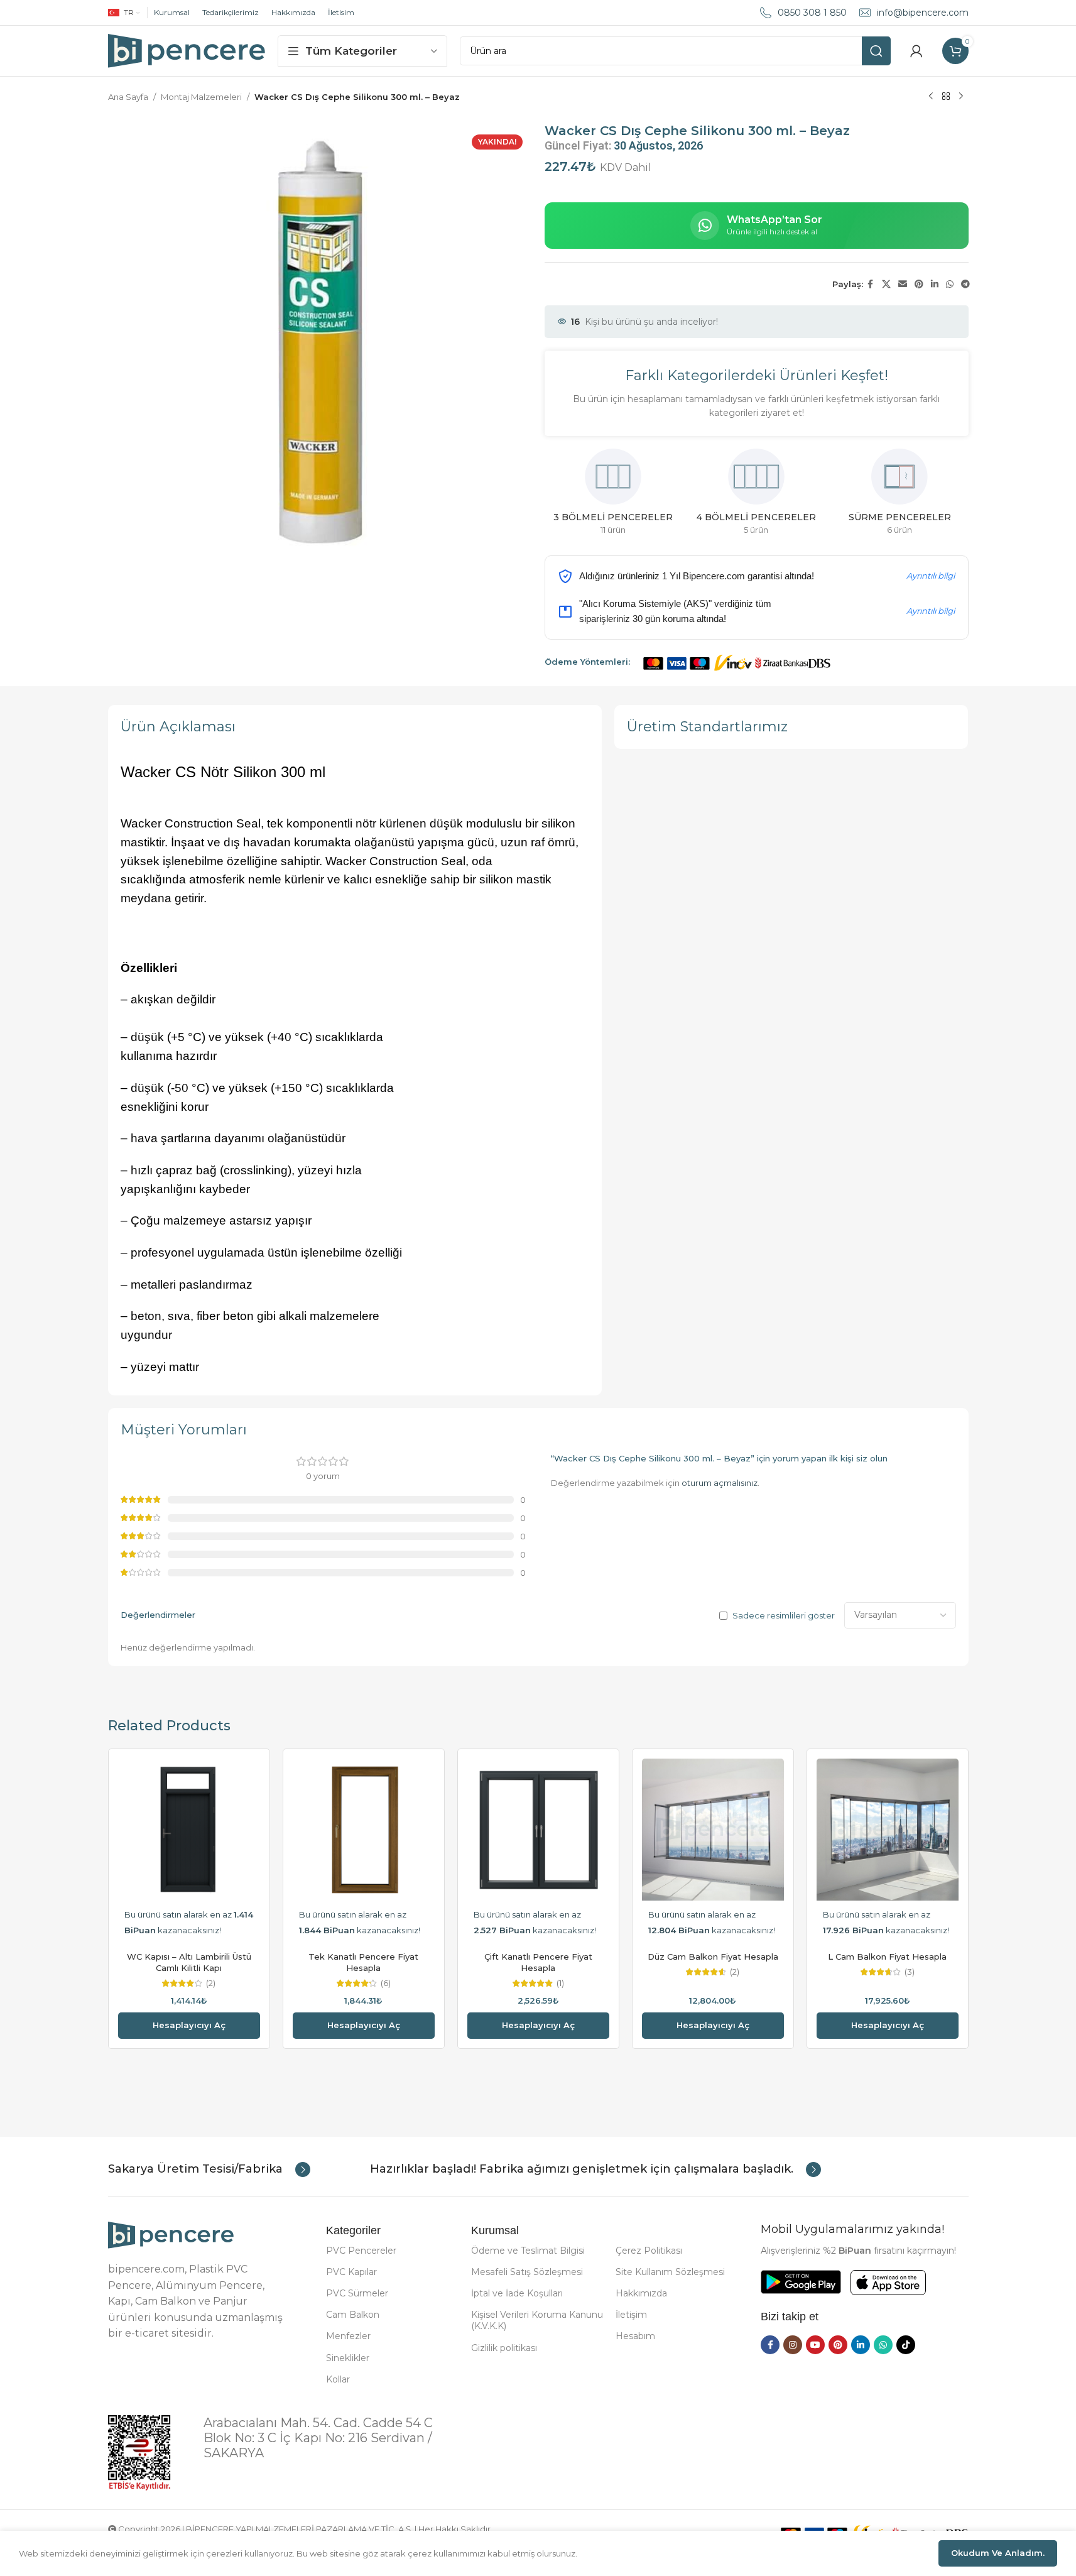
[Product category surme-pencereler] (899, 496)
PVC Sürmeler (357, 2293)
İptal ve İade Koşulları (517, 2293)
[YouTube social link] (815, 2345)
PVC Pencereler (361, 2251)
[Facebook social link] (871, 284)
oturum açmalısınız (720, 1483)
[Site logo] (187, 50)
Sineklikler (348, 2358)
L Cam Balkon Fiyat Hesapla (887, 1957)
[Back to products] (946, 97)
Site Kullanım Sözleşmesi (670, 2272)
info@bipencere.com (923, 13)
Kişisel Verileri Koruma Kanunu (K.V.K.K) (537, 2320)
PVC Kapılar (351, 2272)
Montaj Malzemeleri (201, 97)
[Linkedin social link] (935, 284)
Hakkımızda (293, 12)
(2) (211, 1983)
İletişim (631, 2315)
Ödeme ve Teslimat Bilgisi (528, 2251)
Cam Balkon (353, 2315)
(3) (910, 1972)
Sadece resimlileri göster (784, 1615)
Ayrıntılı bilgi (931, 576)
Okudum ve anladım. (998, 2553)
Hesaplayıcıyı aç (189, 2025)
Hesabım (635, 2336)
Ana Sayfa (128, 97)
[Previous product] (931, 97)
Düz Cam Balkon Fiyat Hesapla (713, 1957)
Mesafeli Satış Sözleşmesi (527, 2272)
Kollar (338, 2379)
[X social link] (886, 284)
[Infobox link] (209, 2169)
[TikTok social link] (906, 2345)
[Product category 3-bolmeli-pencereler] (613, 496)
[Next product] (961, 97)
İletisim (341, 12)
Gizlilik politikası (504, 2348)
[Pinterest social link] (919, 284)
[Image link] (171, 2234)
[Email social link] (903, 284)
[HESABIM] (916, 51)
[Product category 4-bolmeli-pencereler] (756, 496)
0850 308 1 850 (812, 13)
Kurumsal (172, 12)
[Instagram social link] (793, 2345)
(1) (560, 1983)
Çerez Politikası (649, 2251)
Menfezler (348, 2336)
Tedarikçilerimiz (231, 12)
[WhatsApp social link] (950, 284)
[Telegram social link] (965, 284)
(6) (386, 1983)
